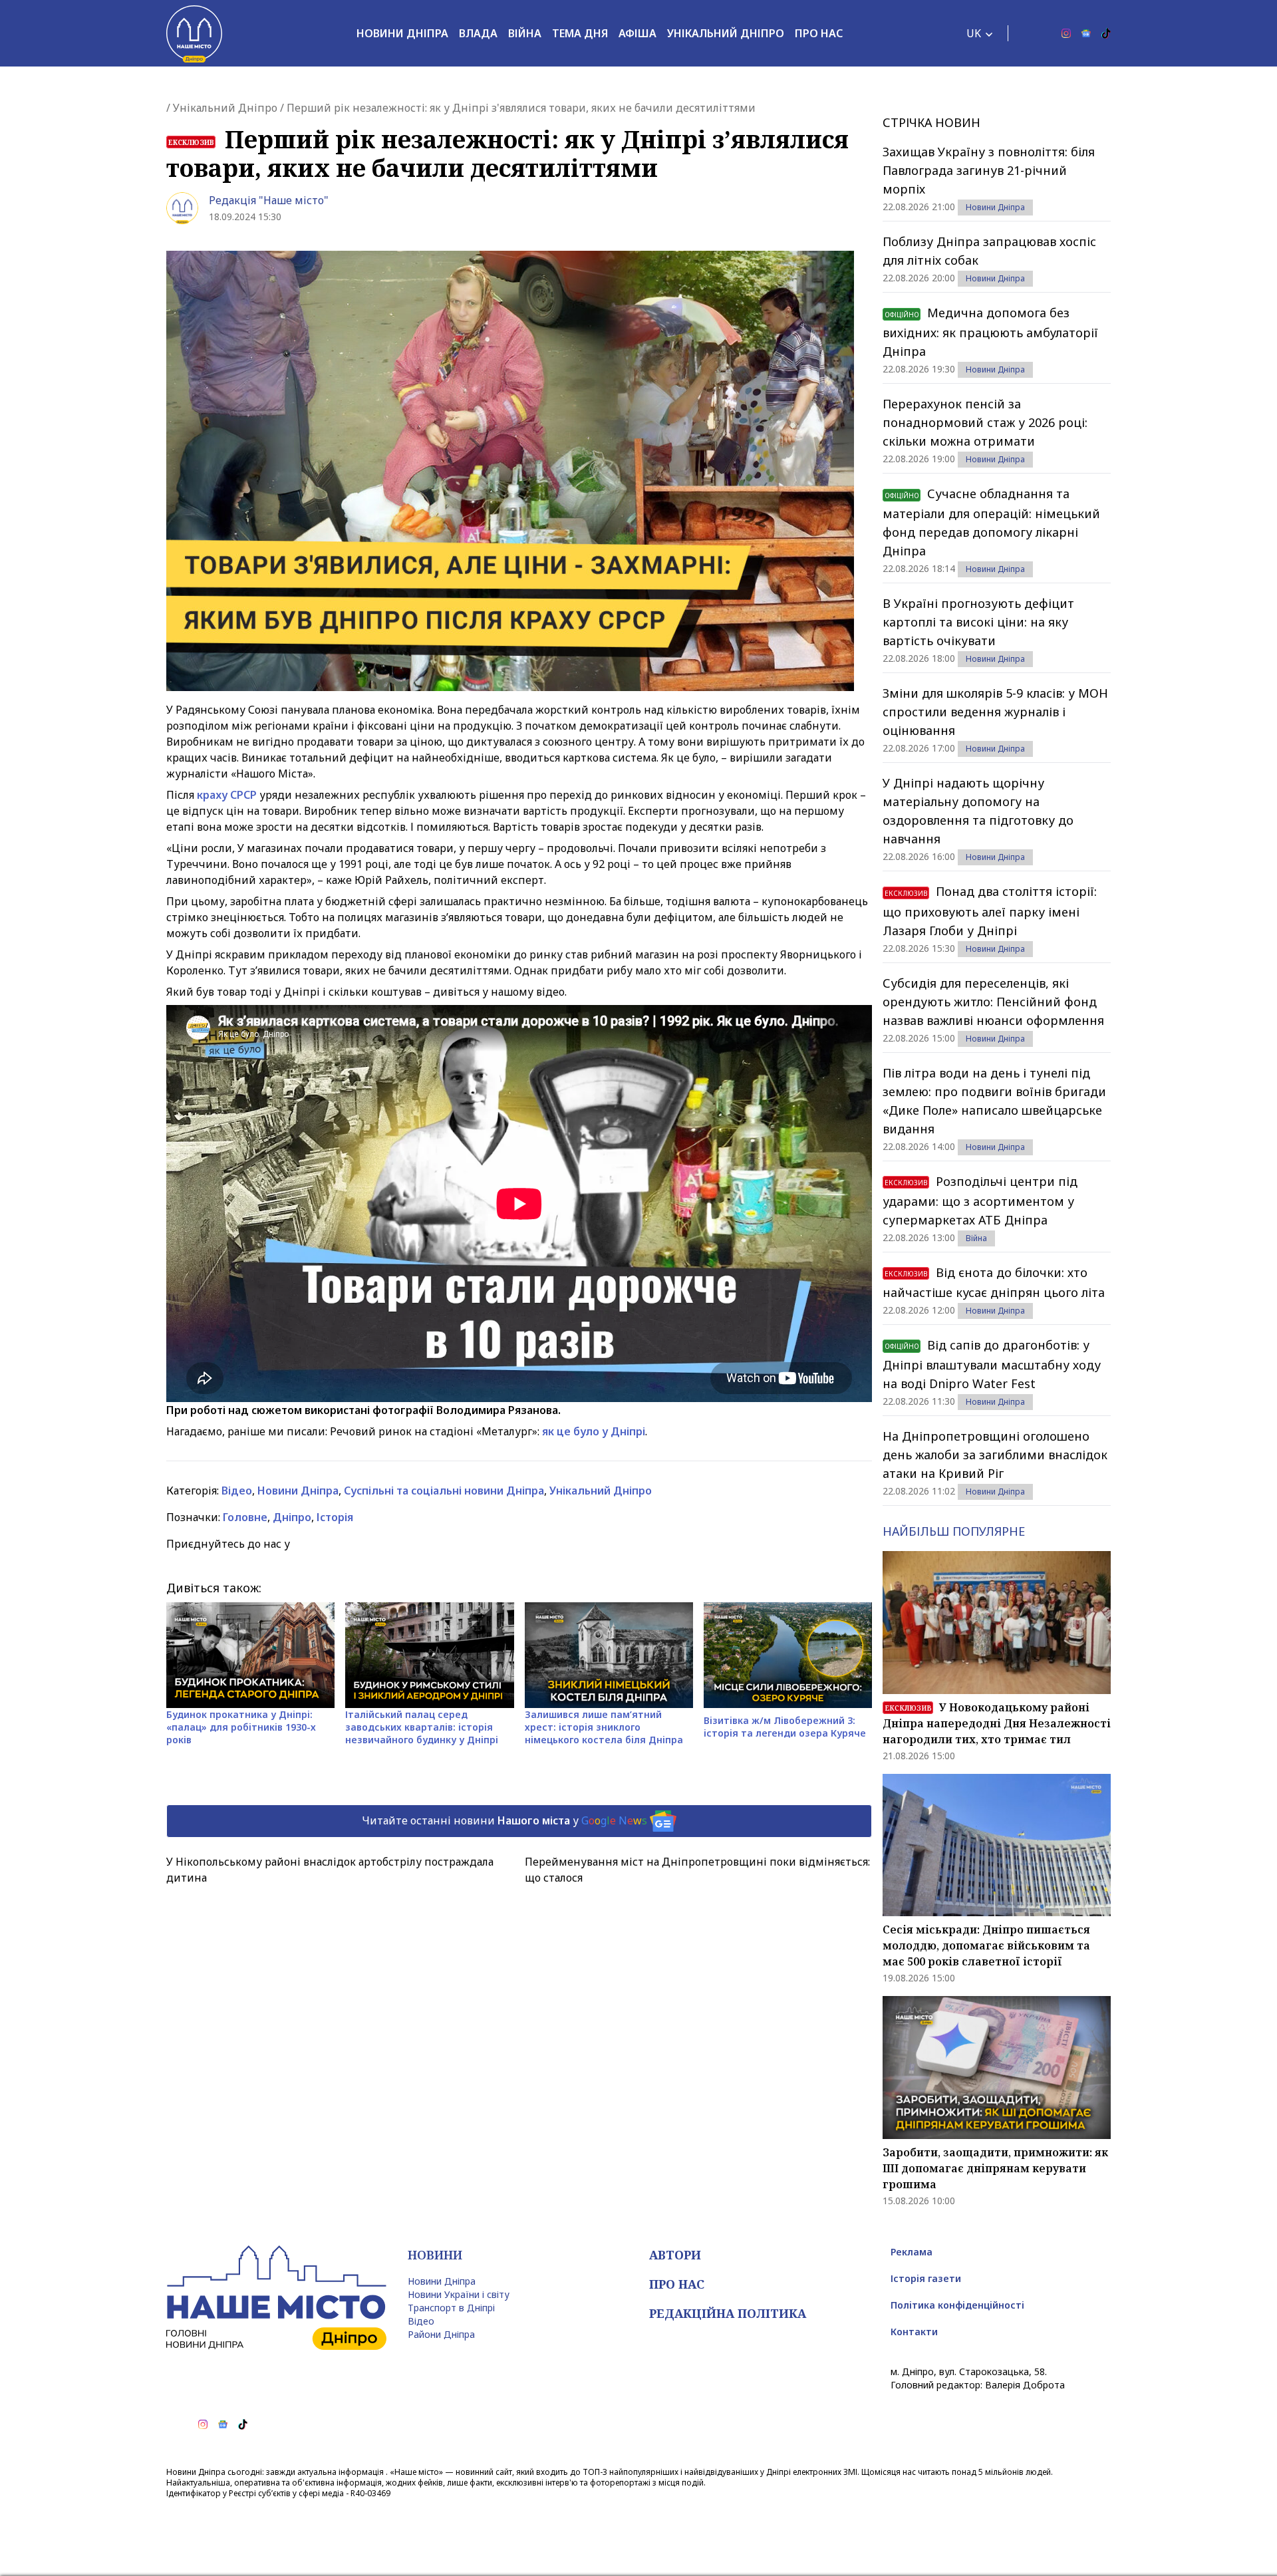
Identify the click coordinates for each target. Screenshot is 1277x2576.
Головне (245, 1517)
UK (974, 33)
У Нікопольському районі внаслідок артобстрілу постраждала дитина (330, 1870)
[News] (1086, 33)
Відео (237, 1491)
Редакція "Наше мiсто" (269, 200)
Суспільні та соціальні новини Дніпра (444, 1491)
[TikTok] (1106, 33)
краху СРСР (227, 795)
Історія (335, 1517)
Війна (525, 33)
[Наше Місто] (194, 33)
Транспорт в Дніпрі (451, 2308)
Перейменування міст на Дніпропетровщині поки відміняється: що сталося (697, 1870)
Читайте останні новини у (504, 1820)
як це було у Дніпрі (594, 1431)
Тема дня (580, 33)
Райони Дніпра (441, 2334)
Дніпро (292, 1517)
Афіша (638, 33)
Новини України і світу (459, 2294)
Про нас (819, 33)
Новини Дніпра (402, 33)
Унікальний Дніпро (726, 33)
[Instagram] (1066, 33)
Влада (478, 33)
